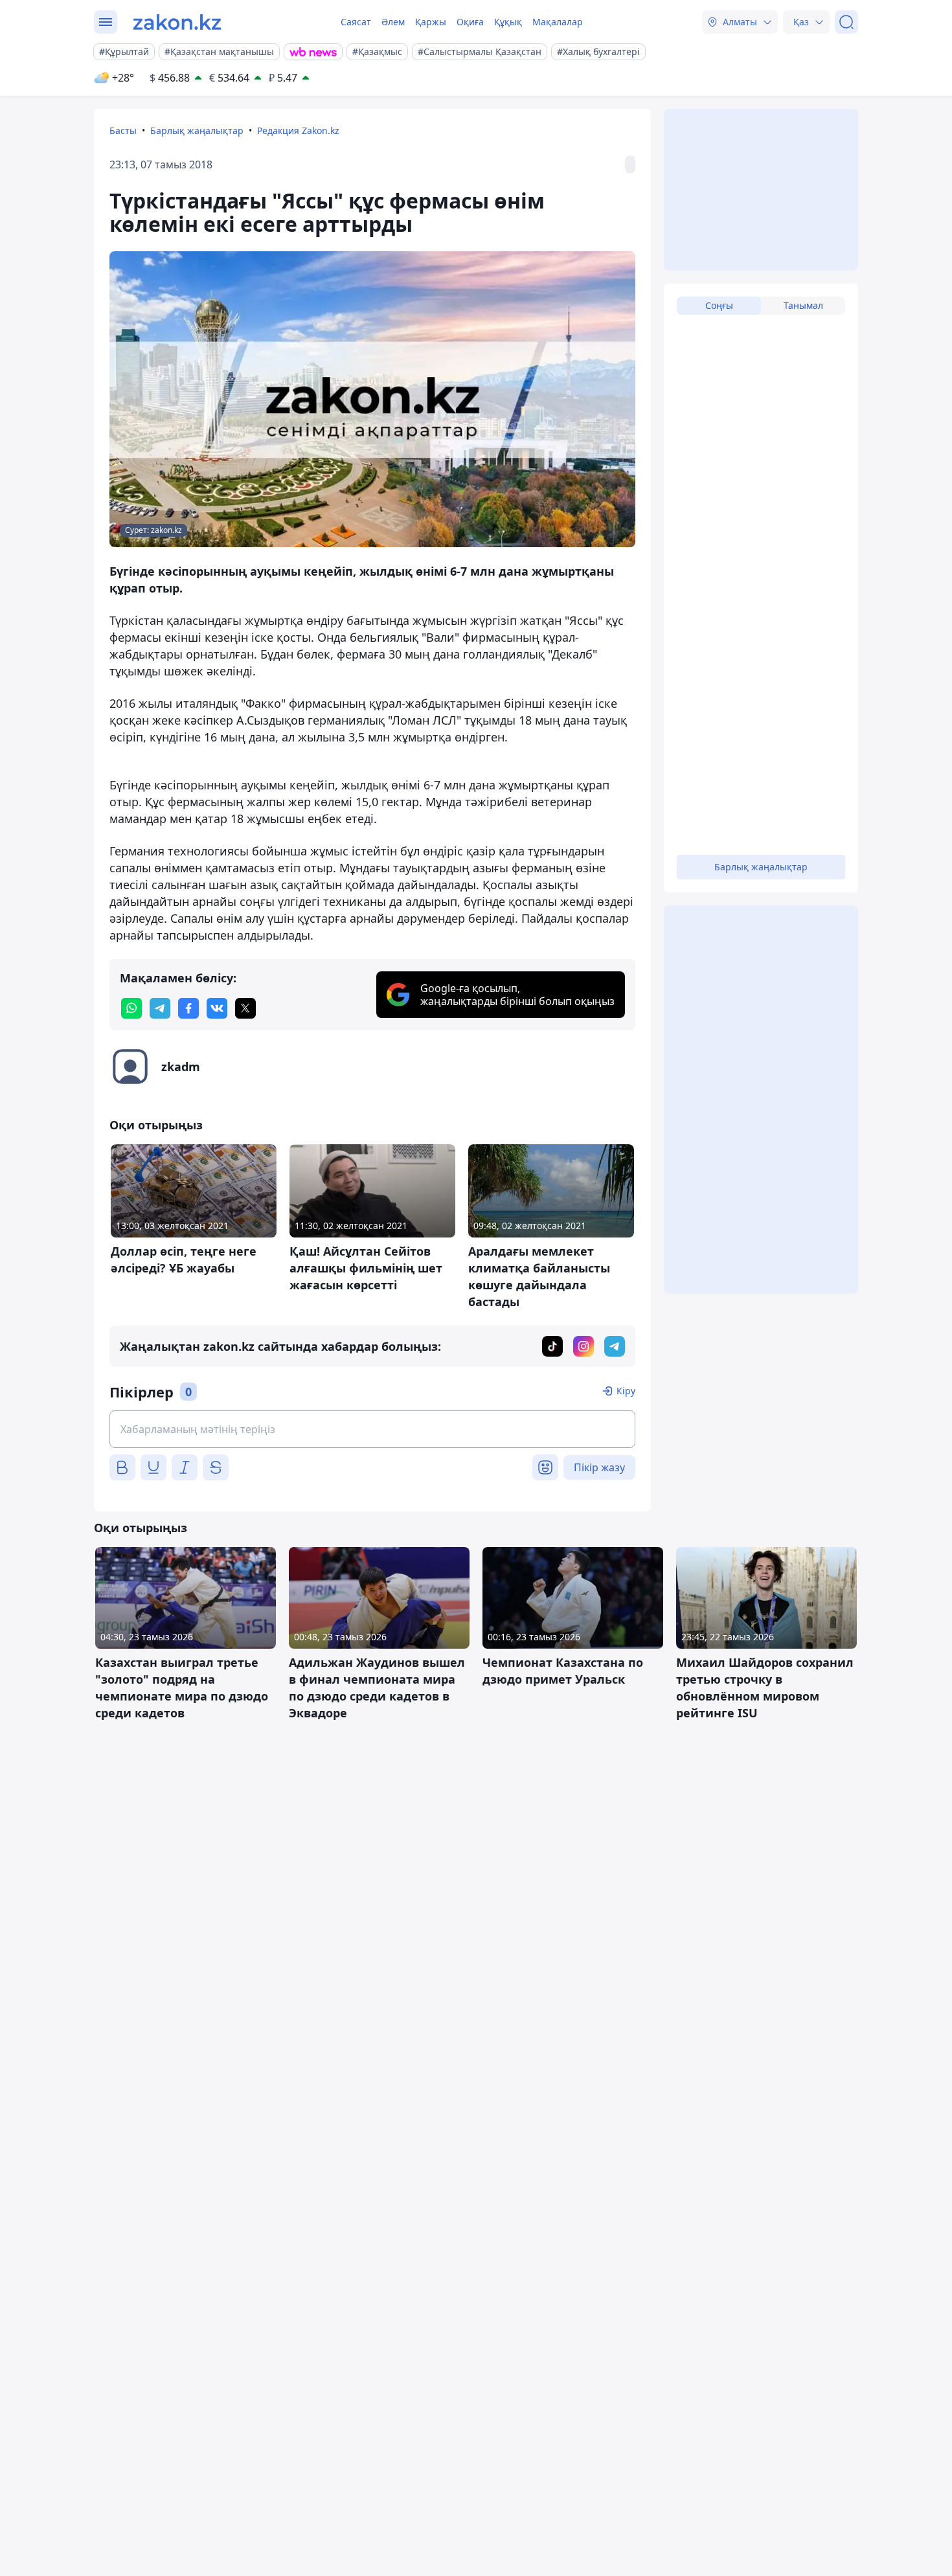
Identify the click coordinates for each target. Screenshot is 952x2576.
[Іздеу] (846, 22)
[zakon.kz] (177, 22)
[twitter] (245, 1008)
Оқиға (470, 22)
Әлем (393, 22)
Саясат (356, 22)
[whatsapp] (131, 1008)
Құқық (508, 22)
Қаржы (431, 22)
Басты (123, 130)
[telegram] (160, 1008)
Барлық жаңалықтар (197, 130)
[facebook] (188, 1008)
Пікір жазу (599, 1467)
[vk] (217, 1008)
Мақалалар (558, 22)
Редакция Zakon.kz (298, 130)
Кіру (626, 1391)
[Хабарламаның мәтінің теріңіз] (372, 1429)
